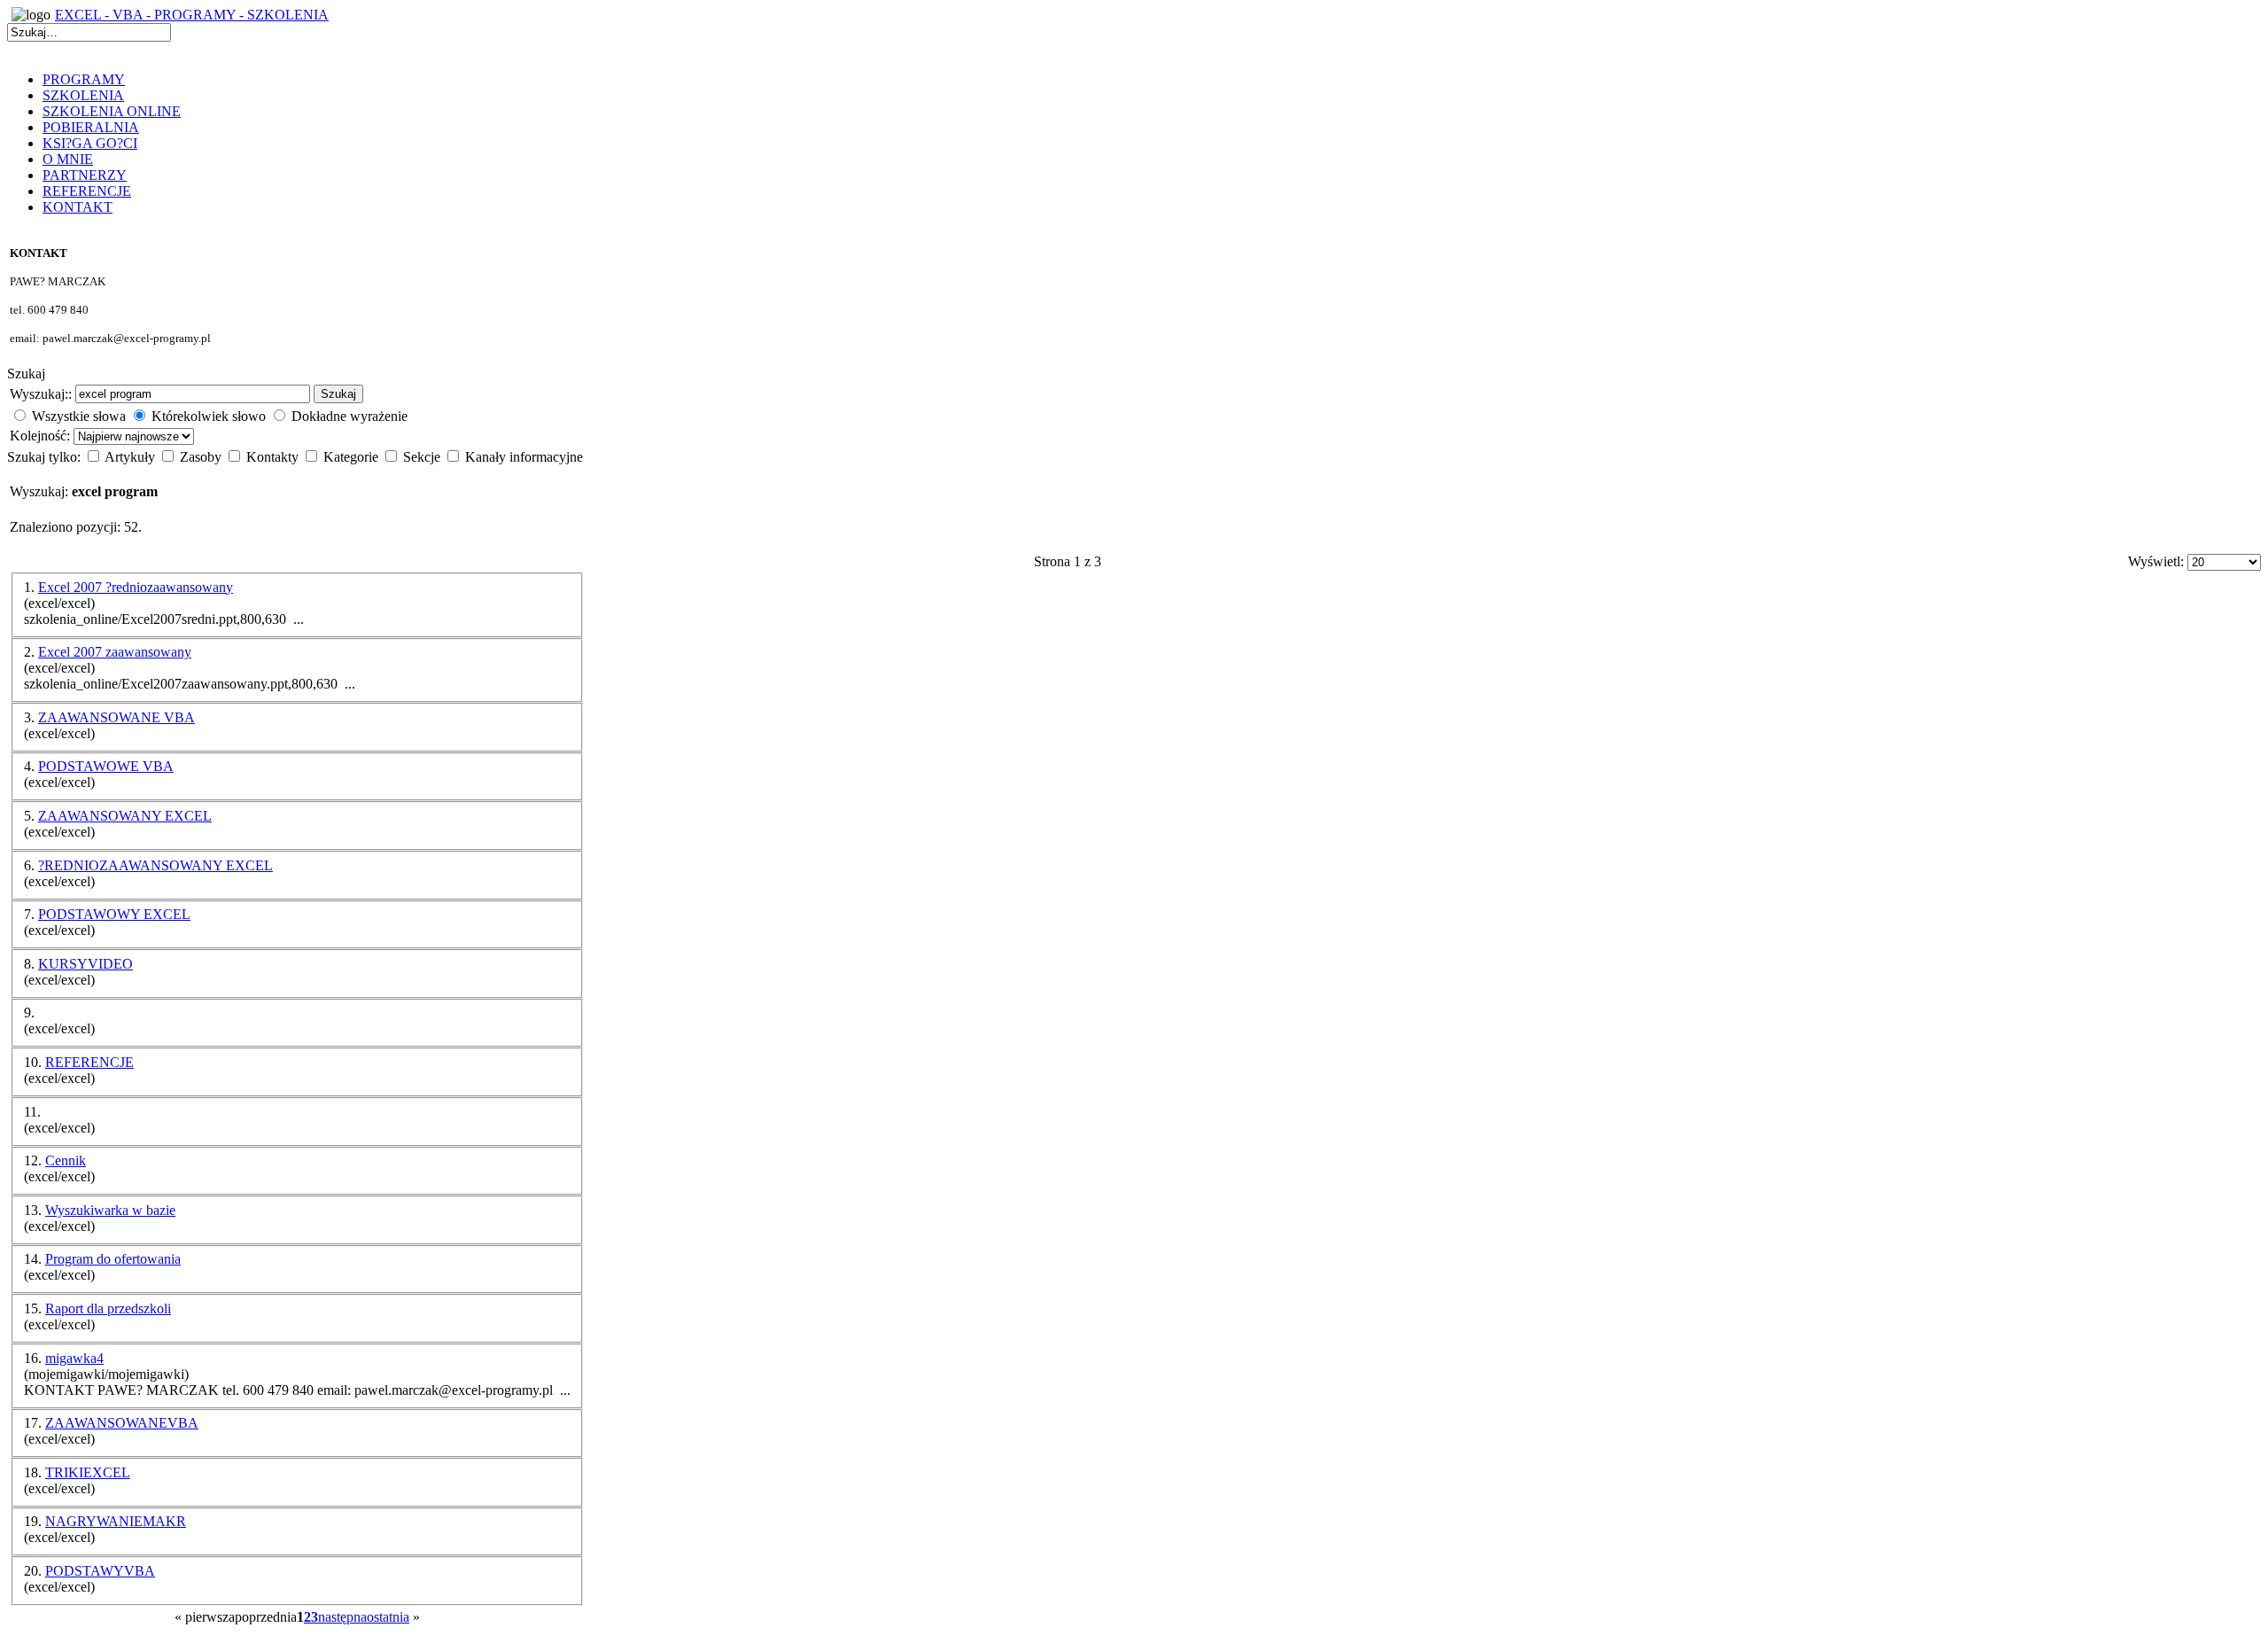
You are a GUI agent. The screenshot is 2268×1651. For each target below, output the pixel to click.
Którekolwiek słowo (209, 416)
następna (342, 1617)
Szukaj (338, 394)
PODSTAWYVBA (100, 1571)
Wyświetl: (2158, 561)
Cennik (66, 1160)
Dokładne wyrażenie (350, 416)
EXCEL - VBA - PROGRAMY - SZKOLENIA (192, 15)
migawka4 (74, 1358)
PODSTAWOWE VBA (106, 766)
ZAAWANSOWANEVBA (122, 1423)
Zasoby (202, 457)
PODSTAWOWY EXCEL (114, 914)
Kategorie (353, 457)
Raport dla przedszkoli (108, 1308)
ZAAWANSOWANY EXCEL (125, 816)
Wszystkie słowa (79, 416)
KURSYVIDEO (85, 964)
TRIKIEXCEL (88, 1472)
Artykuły (132, 457)
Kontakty (274, 457)
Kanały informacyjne (524, 457)
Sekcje (423, 457)
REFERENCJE (89, 1062)
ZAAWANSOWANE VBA (117, 717)
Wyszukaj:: (41, 394)
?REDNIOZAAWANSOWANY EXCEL (155, 865)
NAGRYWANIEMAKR (116, 1521)
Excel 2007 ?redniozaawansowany (136, 587)
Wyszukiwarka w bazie (110, 1210)
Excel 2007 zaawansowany (115, 652)
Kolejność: (42, 436)
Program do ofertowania (113, 1259)
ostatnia (388, 1617)
